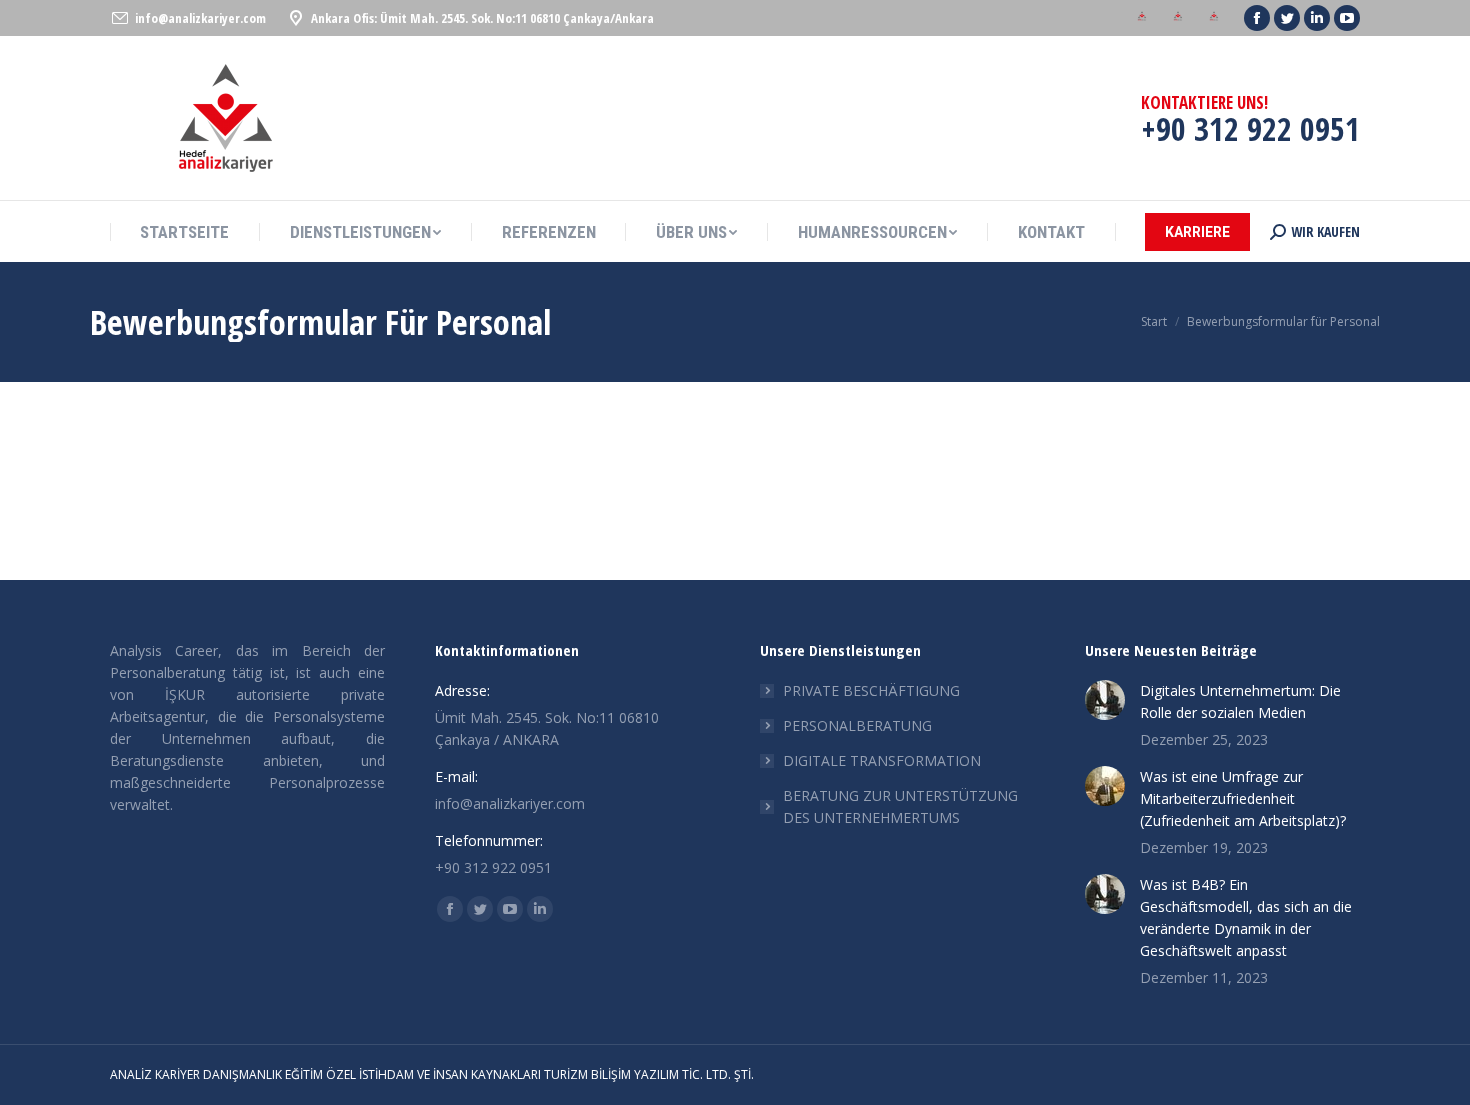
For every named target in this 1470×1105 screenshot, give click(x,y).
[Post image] (1105, 700)
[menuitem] (1142, 18)
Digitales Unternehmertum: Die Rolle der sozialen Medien (1240, 701)
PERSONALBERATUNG (857, 725)
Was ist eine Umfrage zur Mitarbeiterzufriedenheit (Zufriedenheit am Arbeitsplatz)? (1243, 798)
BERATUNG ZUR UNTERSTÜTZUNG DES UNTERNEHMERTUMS (900, 806)
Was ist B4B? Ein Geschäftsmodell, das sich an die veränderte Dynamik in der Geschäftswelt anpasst (1246, 917)
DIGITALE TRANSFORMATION (882, 760)
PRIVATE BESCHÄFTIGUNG (871, 690)
